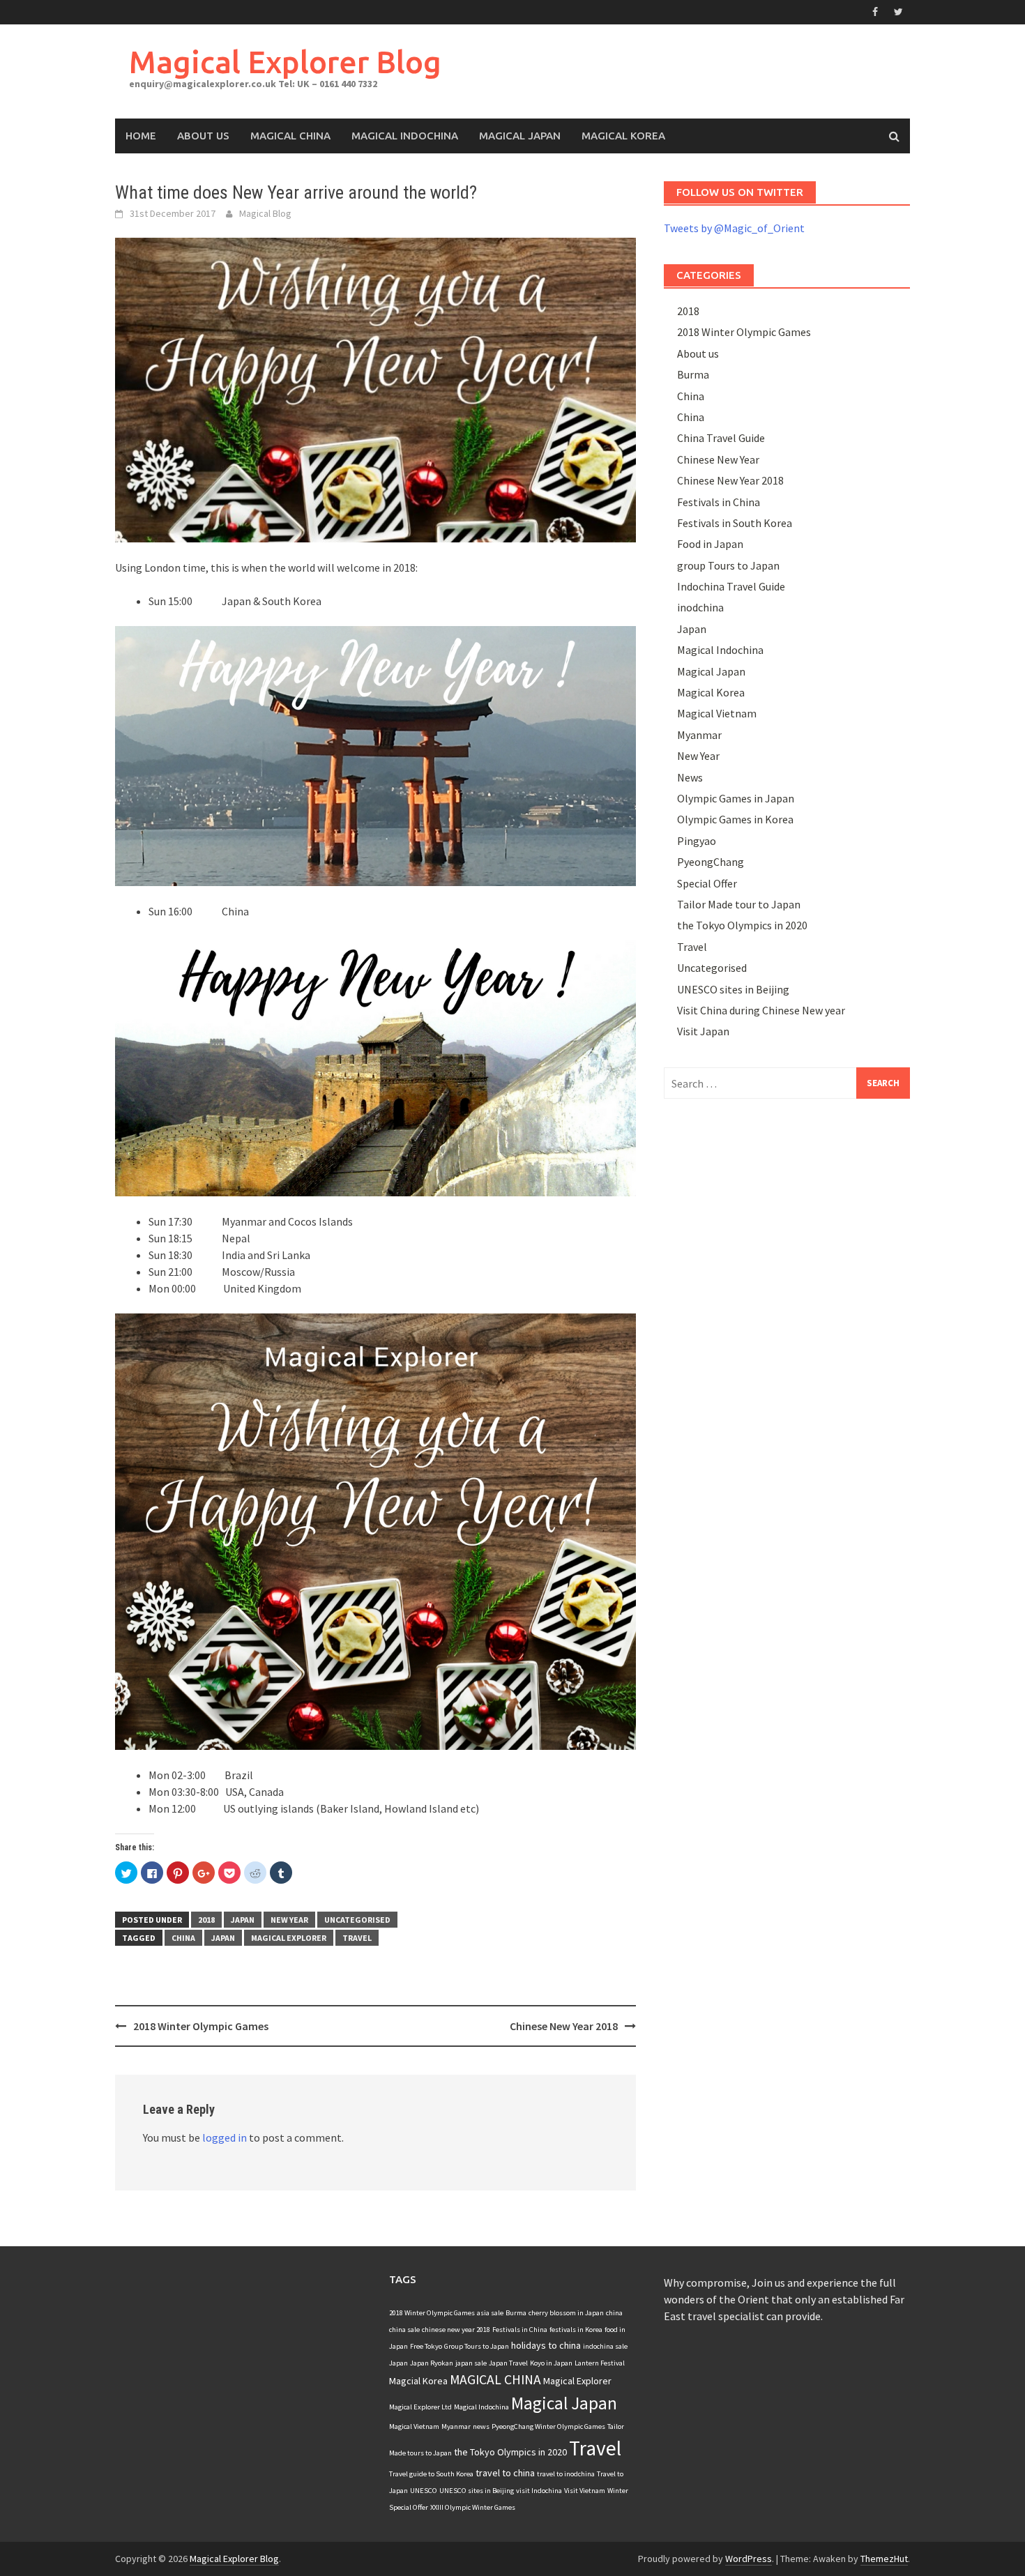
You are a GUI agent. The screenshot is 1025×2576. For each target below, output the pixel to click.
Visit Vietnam (585, 2491)
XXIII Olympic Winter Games (473, 2507)
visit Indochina (539, 2491)
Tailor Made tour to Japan (739, 904)
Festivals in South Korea (735, 523)
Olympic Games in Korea (735, 819)
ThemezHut (884, 2559)
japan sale (471, 2363)
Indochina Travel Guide (731, 586)
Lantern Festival (600, 2363)
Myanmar (699, 735)
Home (141, 136)
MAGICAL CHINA (495, 2379)
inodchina (700, 607)
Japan (243, 1920)
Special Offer (707, 883)
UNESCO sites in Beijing (733, 989)
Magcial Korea (418, 2381)
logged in (225, 2137)
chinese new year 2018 (456, 2330)
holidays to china (546, 2345)
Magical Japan (520, 136)
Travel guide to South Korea (431, 2474)
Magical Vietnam (717, 713)
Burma (693, 374)
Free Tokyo (426, 2346)
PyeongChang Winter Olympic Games (548, 2426)
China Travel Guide (721, 438)
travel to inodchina (566, 2474)
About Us (203, 136)
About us (698, 353)
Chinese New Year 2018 (564, 2026)
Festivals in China (719, 502)
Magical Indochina (405, 136)
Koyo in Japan (551, 2363)
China (691, 396)
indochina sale (605, 2346)
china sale (404, 2330)
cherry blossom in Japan (566, 2313)
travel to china (505, 2473)
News (690, 777)
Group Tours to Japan (477, 2346)
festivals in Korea (576, 2330)
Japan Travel (508, 2363)
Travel (357, 1938)
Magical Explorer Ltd (420, 2407)
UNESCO (424, 2491)
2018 (206, 1920)
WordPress (749, 2559)
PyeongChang (711, 862)
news (481, 2426)
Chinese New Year (718, 459)
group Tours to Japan (728, 565)
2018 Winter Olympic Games (201, 2026)
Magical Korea (623, 136)
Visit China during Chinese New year (761, 1010)
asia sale (490, 2313)
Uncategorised (357, 1920)
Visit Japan (703, 1031)
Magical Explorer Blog (285, 62)
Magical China (290, 136)
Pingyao (697, 841)
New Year (289, 1920)
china (183, 1938)
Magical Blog (265, 213)
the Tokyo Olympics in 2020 (742, 925)
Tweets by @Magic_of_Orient (734, 228)
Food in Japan (710, 544)
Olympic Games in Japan (736, 798)
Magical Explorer (289, 1938)
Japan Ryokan (432, 2363)
